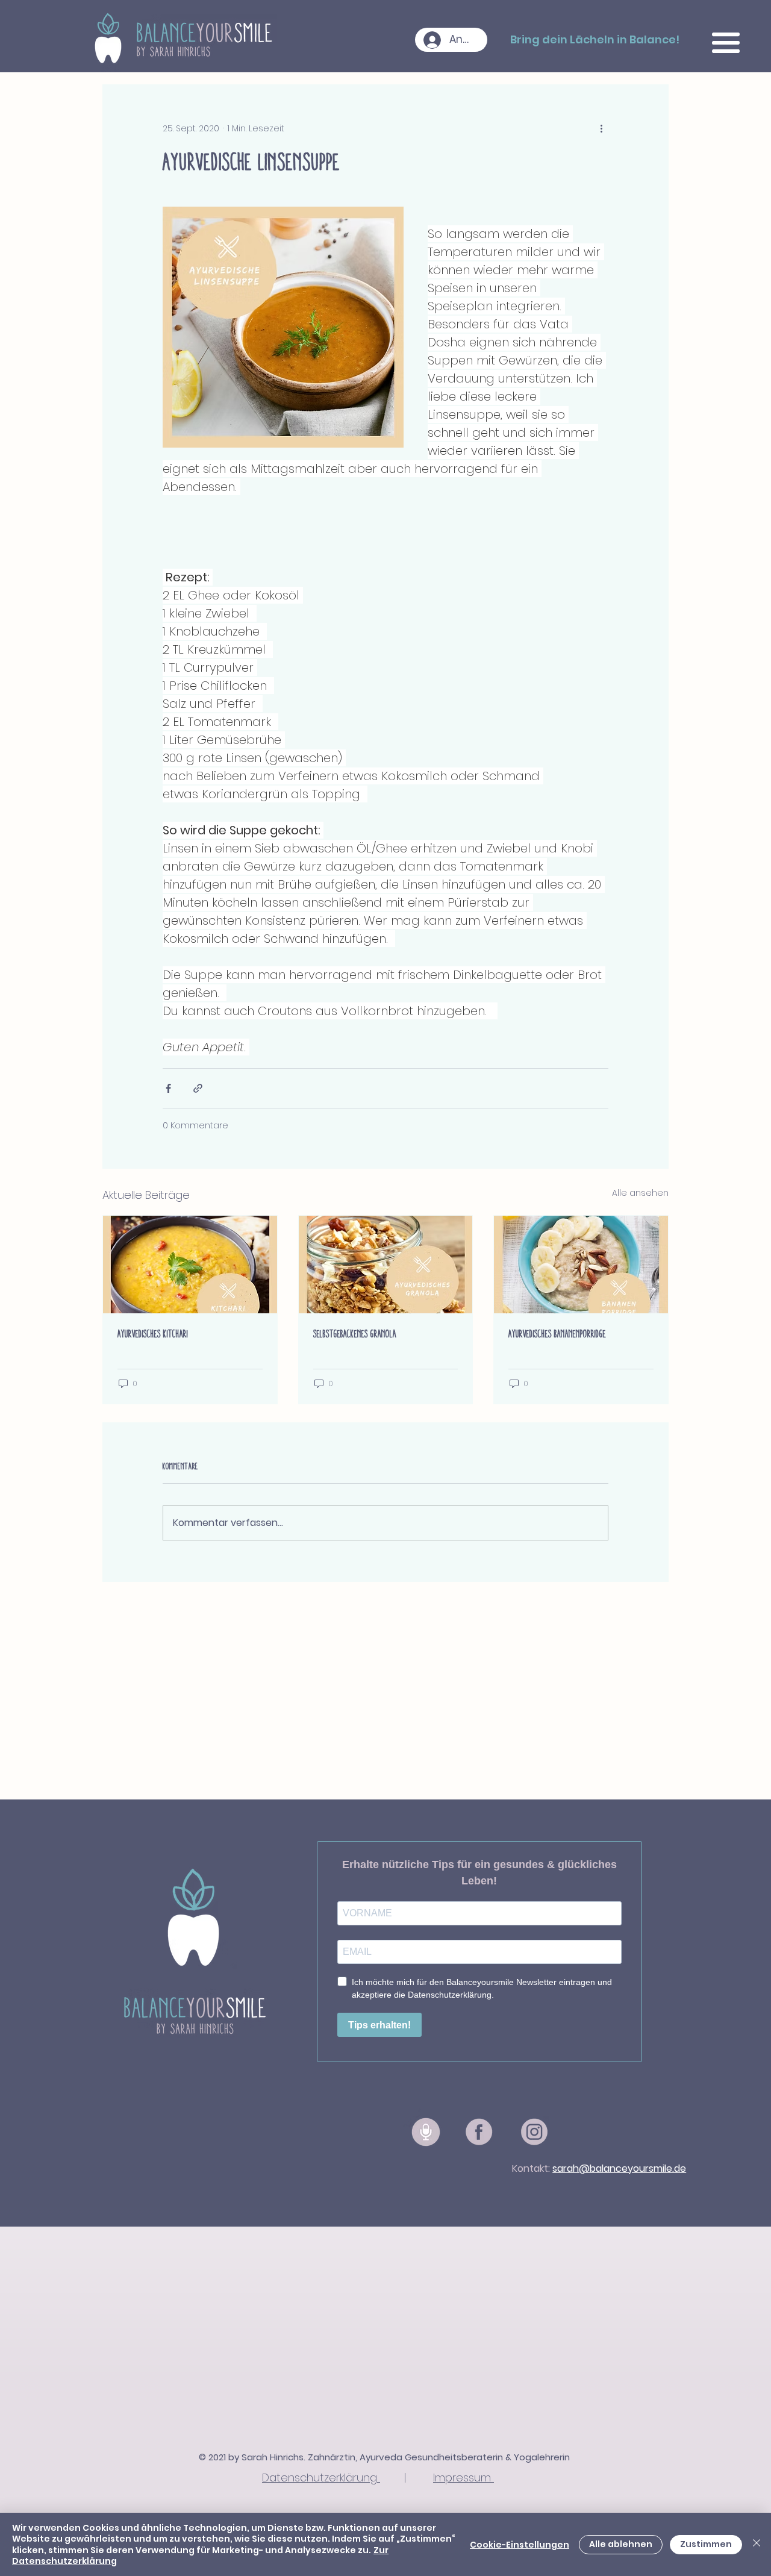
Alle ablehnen (621, 2544)
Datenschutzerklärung (321, 2478)
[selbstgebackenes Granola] (386, 1265)
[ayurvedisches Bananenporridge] (581, 1265)
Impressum (464, 2478)
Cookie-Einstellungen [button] (520, 2545)
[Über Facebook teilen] (168, 1088)
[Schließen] (757, 2544)
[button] (726, 43)
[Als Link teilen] (198, 1088)
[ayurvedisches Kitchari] (190, 1265)
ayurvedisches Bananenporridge (557, 1334)
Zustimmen (706, 2544)
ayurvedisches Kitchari (153, 1334)
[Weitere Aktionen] (601, 128)
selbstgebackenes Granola (355, 1334)
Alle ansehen (640, 1193)
